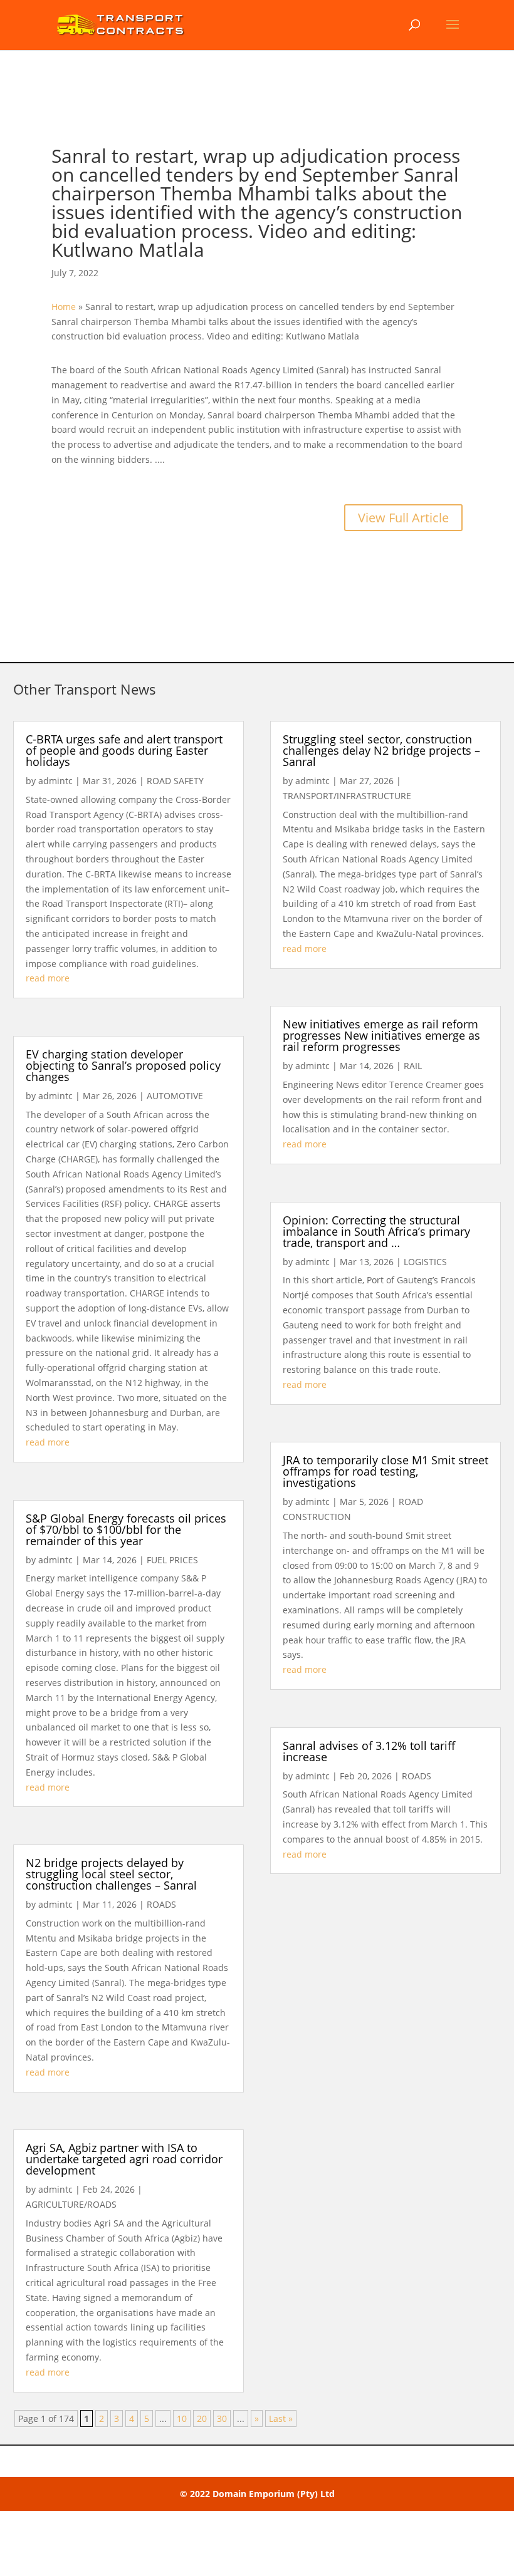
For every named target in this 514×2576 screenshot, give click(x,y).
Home (64, 307)
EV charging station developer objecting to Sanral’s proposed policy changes (123, 1065)
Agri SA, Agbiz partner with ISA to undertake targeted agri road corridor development (124, 2159)
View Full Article (403, 518)
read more (48, 978)
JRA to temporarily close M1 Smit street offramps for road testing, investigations (385, 1471)
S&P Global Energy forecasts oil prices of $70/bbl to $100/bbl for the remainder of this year (126, 1529)
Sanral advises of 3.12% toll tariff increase (369, 1751)
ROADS (161, 1904)
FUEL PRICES (172, 1560)
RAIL (413, 1066)
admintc (55, 781)
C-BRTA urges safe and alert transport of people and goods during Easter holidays (124, 750)
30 (222, 2418)
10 (182, 2418)
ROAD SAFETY (175, 781)
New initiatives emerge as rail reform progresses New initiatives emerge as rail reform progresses (381, 1035)
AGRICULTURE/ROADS (71, 2204)
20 (202, 2418)
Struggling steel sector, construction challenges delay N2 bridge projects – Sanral (381, 750)
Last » (281, 2418)
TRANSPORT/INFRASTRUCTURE (347, 796)
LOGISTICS (425, 1262)
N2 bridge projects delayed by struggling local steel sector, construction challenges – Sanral (111, 1874)
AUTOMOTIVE (175, 1096)
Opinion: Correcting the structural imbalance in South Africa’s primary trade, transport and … (376, 1231)
